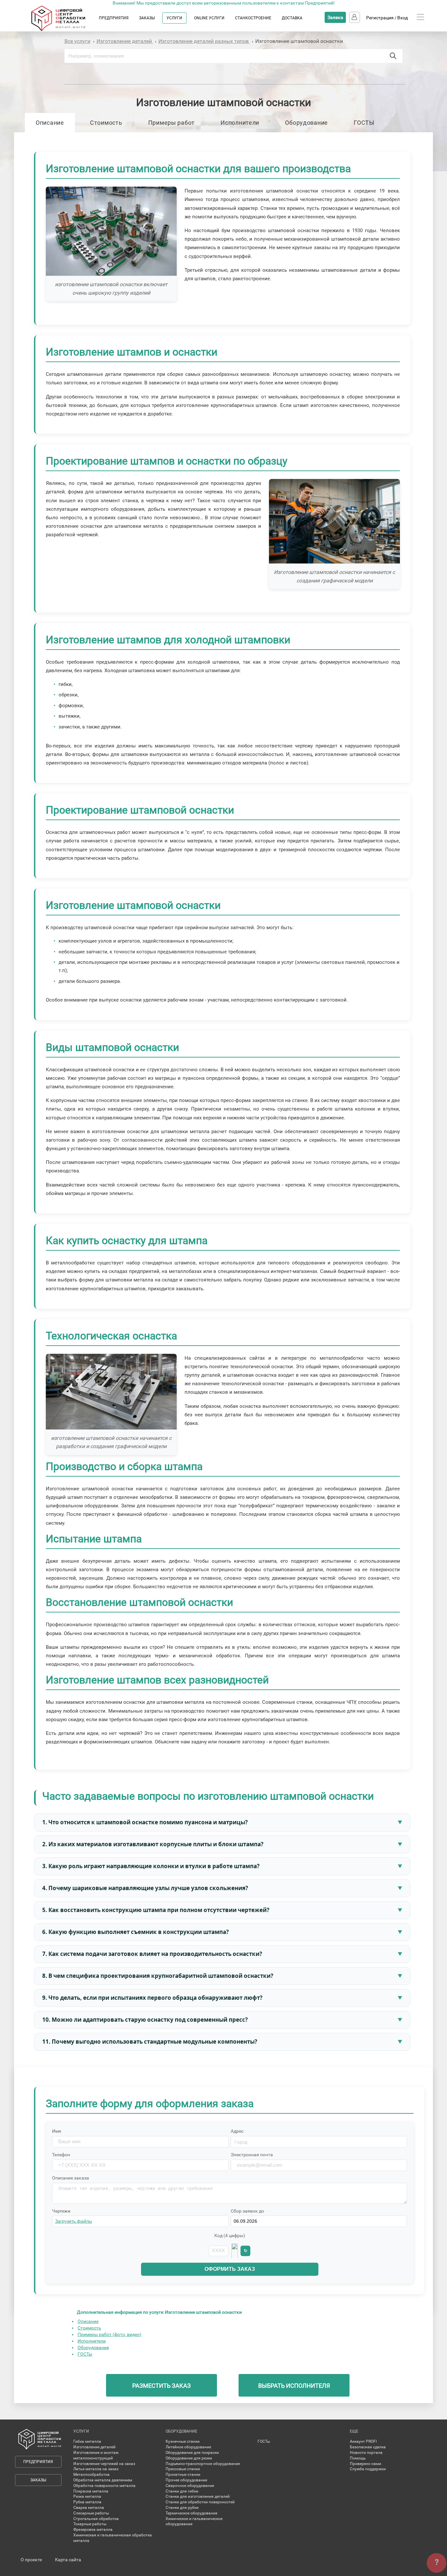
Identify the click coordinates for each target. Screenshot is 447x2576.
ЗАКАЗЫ (147, 18)
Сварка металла (89, 2508)
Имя (57, 2131)
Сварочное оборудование (190, 2486)
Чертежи (61, 2211)
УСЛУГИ (174, 18)
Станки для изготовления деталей (198, 2496)
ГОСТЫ (364, 123)
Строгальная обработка (96, 2519)
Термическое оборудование (191, 2513)
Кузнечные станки (183, 2441)
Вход (402, 18)
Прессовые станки (183, 2469)
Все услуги (77, 41)
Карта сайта (68, 2560)
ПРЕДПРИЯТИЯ (114, 18)
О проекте (31, 2560)
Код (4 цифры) (230, 2236)
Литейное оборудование (188, 2447)
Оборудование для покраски (192, 2453)
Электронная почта (252, 2155)
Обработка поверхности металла (104, 2486)
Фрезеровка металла (93, 2530)
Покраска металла (91, 2491)
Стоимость (106, 123)
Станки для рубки (182, 2508)
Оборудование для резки (189, 2458)
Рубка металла (87, 2502)
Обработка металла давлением (103, 2480)
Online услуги (209, 18)
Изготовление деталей (125, 41)
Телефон (61, 2155)
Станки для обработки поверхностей (200, 2502)
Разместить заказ (161, 2386)
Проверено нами (366, 2464)
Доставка (292, 18)
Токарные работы (90, 2524)
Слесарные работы (91, 2513)
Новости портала (366, 2453)
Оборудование (306, 123)
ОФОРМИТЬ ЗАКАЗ (230, 2269)
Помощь (358, 2458)
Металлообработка (91, 2475)
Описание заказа (71, 2178)
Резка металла (87, 2496)
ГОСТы (85, 2354)
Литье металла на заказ (96, 2469)
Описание (50, 123)
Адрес (237, 2131)
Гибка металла (87, 2441)
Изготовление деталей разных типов (204, 41)
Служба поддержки (368, 2469)
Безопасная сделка (368, 2447)
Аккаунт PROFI (363, 2441)
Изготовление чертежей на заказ (104, 2464)
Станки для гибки (182, 2491)
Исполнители (240, 123)
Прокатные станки (183, 2475)
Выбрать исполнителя (294, 2386)
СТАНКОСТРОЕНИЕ (253, 18)
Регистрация (380, 18)
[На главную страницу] (65, 30)
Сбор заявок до (247, 2211)
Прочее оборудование (186, 2480)
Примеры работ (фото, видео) (109, 2334)
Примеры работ (171, 123)
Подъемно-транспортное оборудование (203, 2464)
